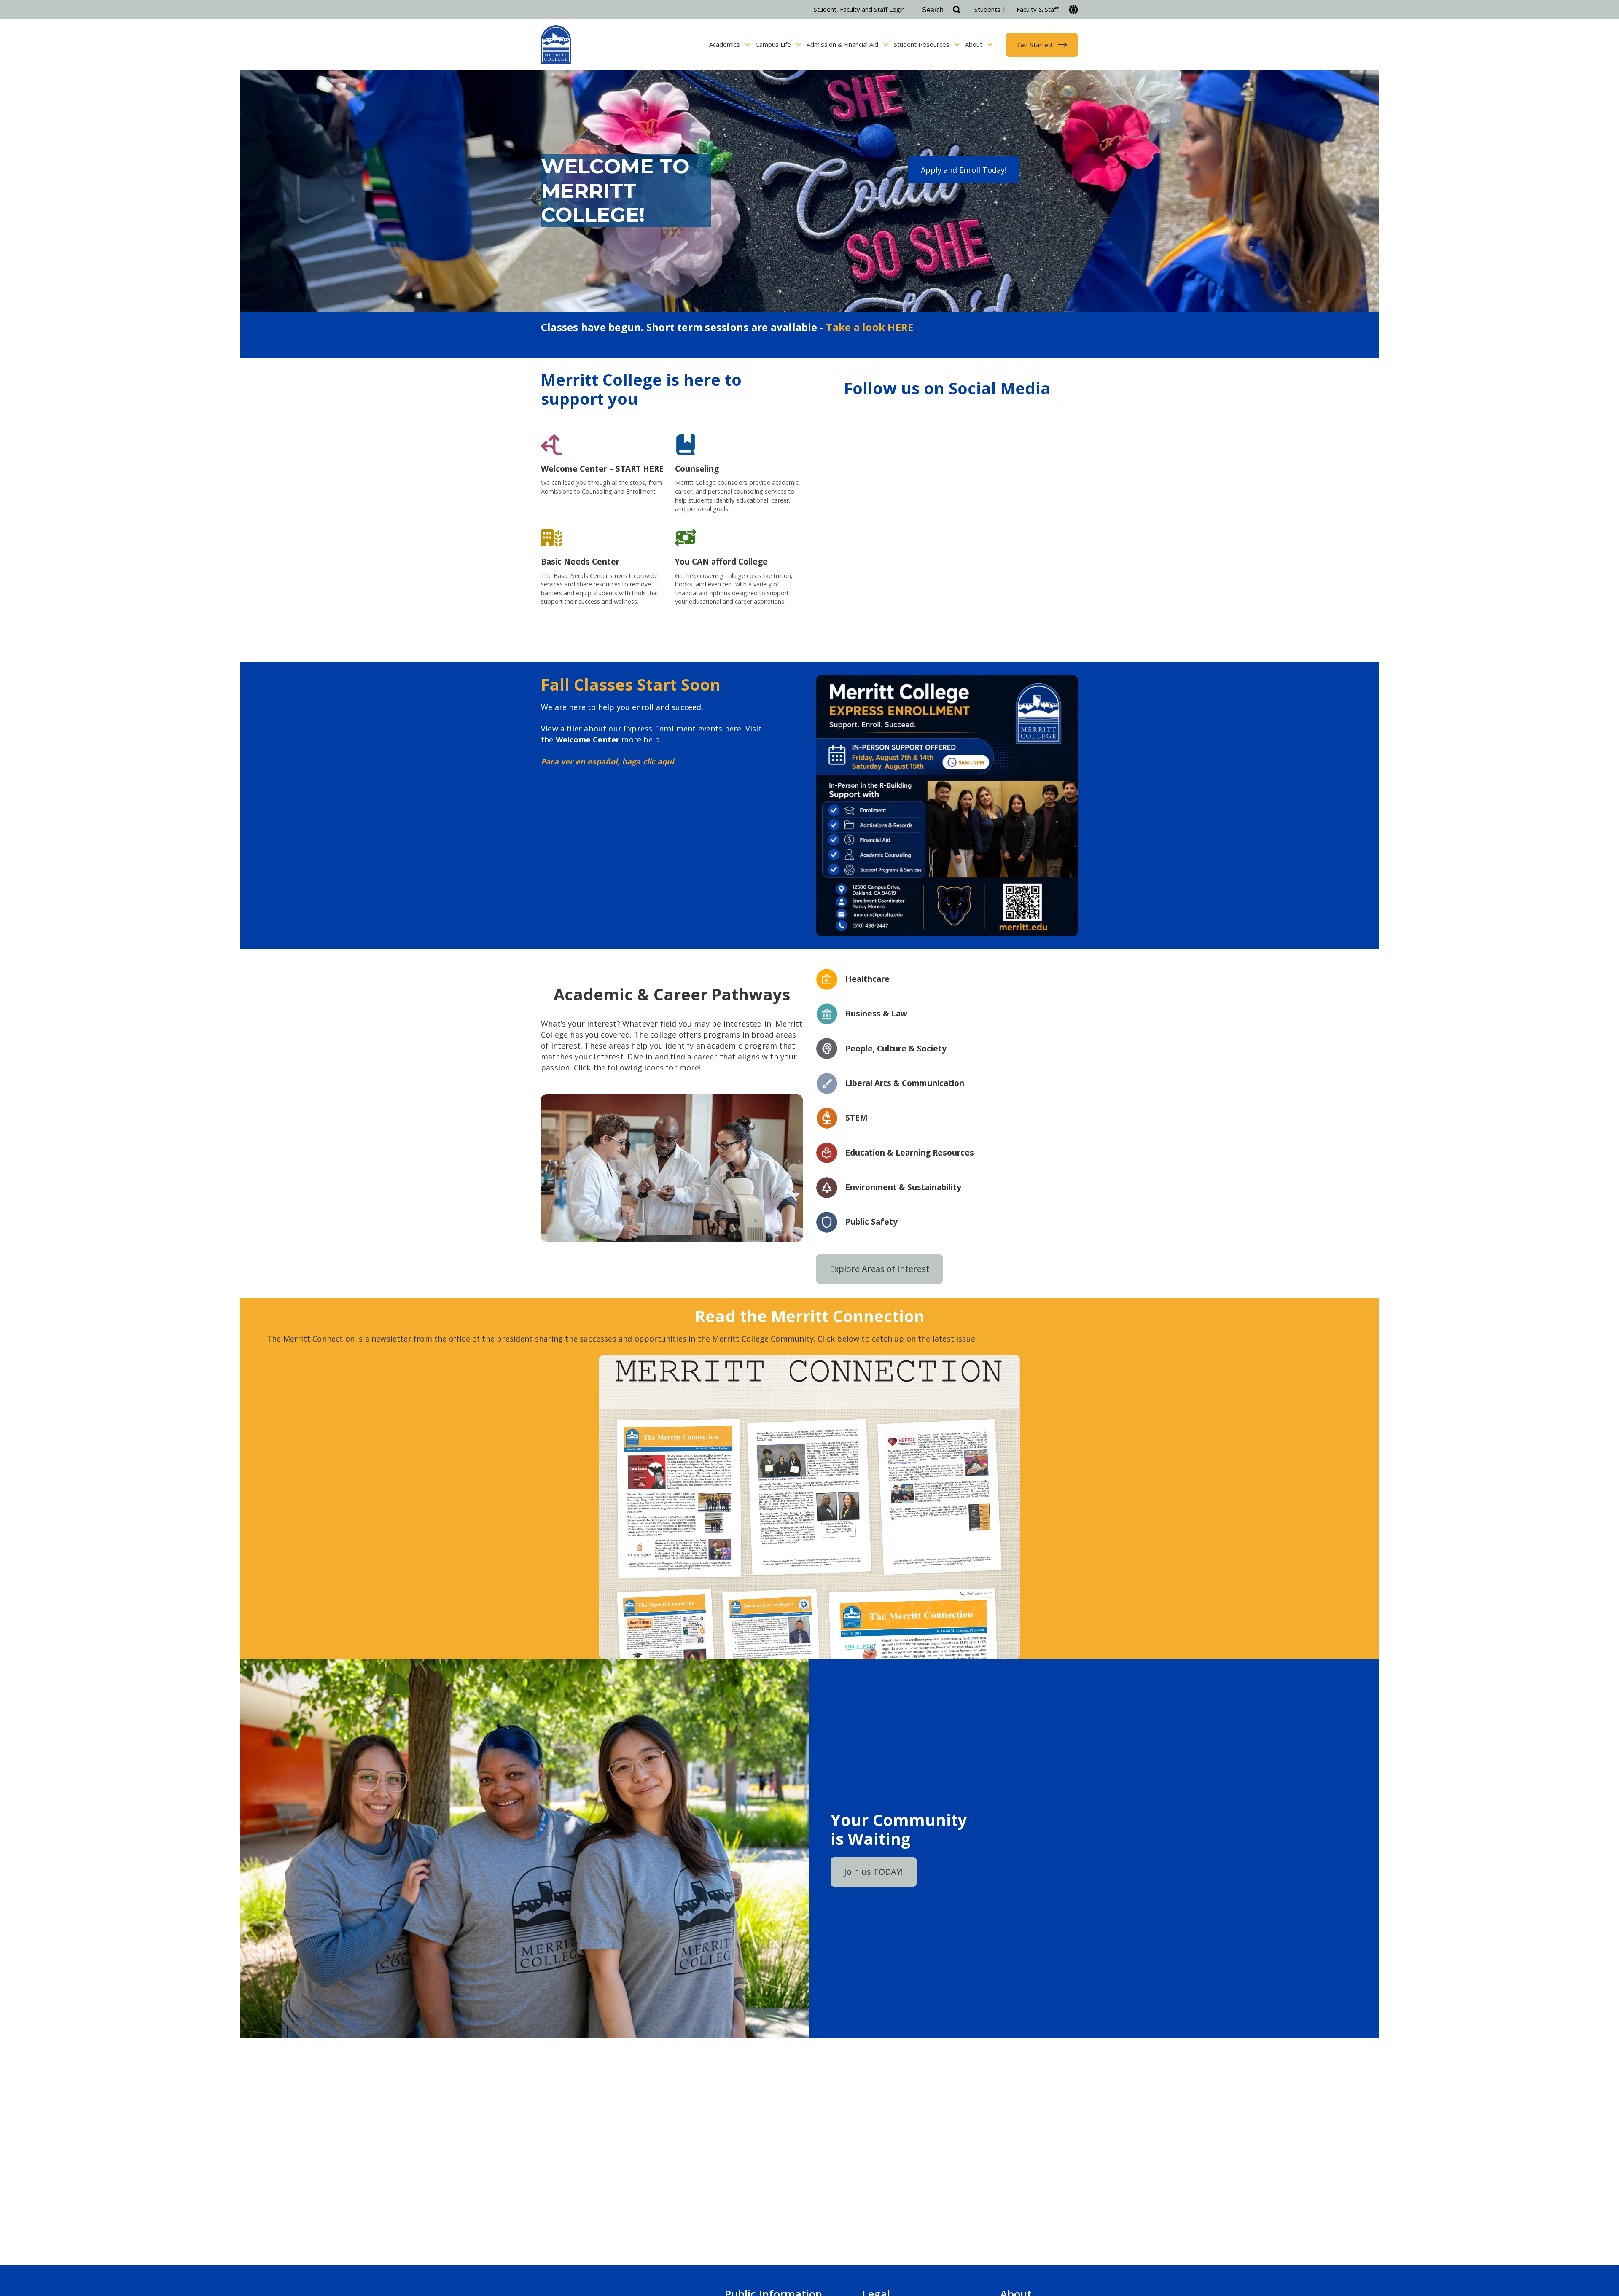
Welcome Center (588, 739)
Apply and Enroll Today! (964, 170)
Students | (990, 9)
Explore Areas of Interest (879, 1269)
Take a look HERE (870, 327)
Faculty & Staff (1037, 9)
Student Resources (922, 44)
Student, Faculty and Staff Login (859, 9)
